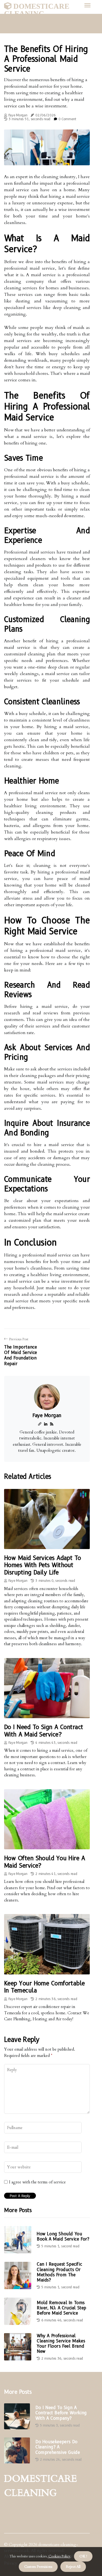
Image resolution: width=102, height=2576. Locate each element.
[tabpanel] (47, 147)
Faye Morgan (18, 115)
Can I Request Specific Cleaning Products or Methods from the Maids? (59, 2272)
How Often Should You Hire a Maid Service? (44, 1862)
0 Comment (67, 119)
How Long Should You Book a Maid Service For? (63, 2236)
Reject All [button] (73, 2567)
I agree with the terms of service (37, 2182)
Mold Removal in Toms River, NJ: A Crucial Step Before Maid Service (61, 2308)
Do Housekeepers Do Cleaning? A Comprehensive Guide (58, 2447)
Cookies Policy (59, 2556)
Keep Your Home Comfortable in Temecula (44, 1987)
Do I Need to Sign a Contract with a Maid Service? (44, 1731)
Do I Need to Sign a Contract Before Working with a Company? (61, 2413)
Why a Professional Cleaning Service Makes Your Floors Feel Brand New (61, 2344)
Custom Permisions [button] (38, 2567)
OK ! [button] (83, 2556)
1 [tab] (47, 158)
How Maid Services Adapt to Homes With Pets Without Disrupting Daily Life (43, 1565)
